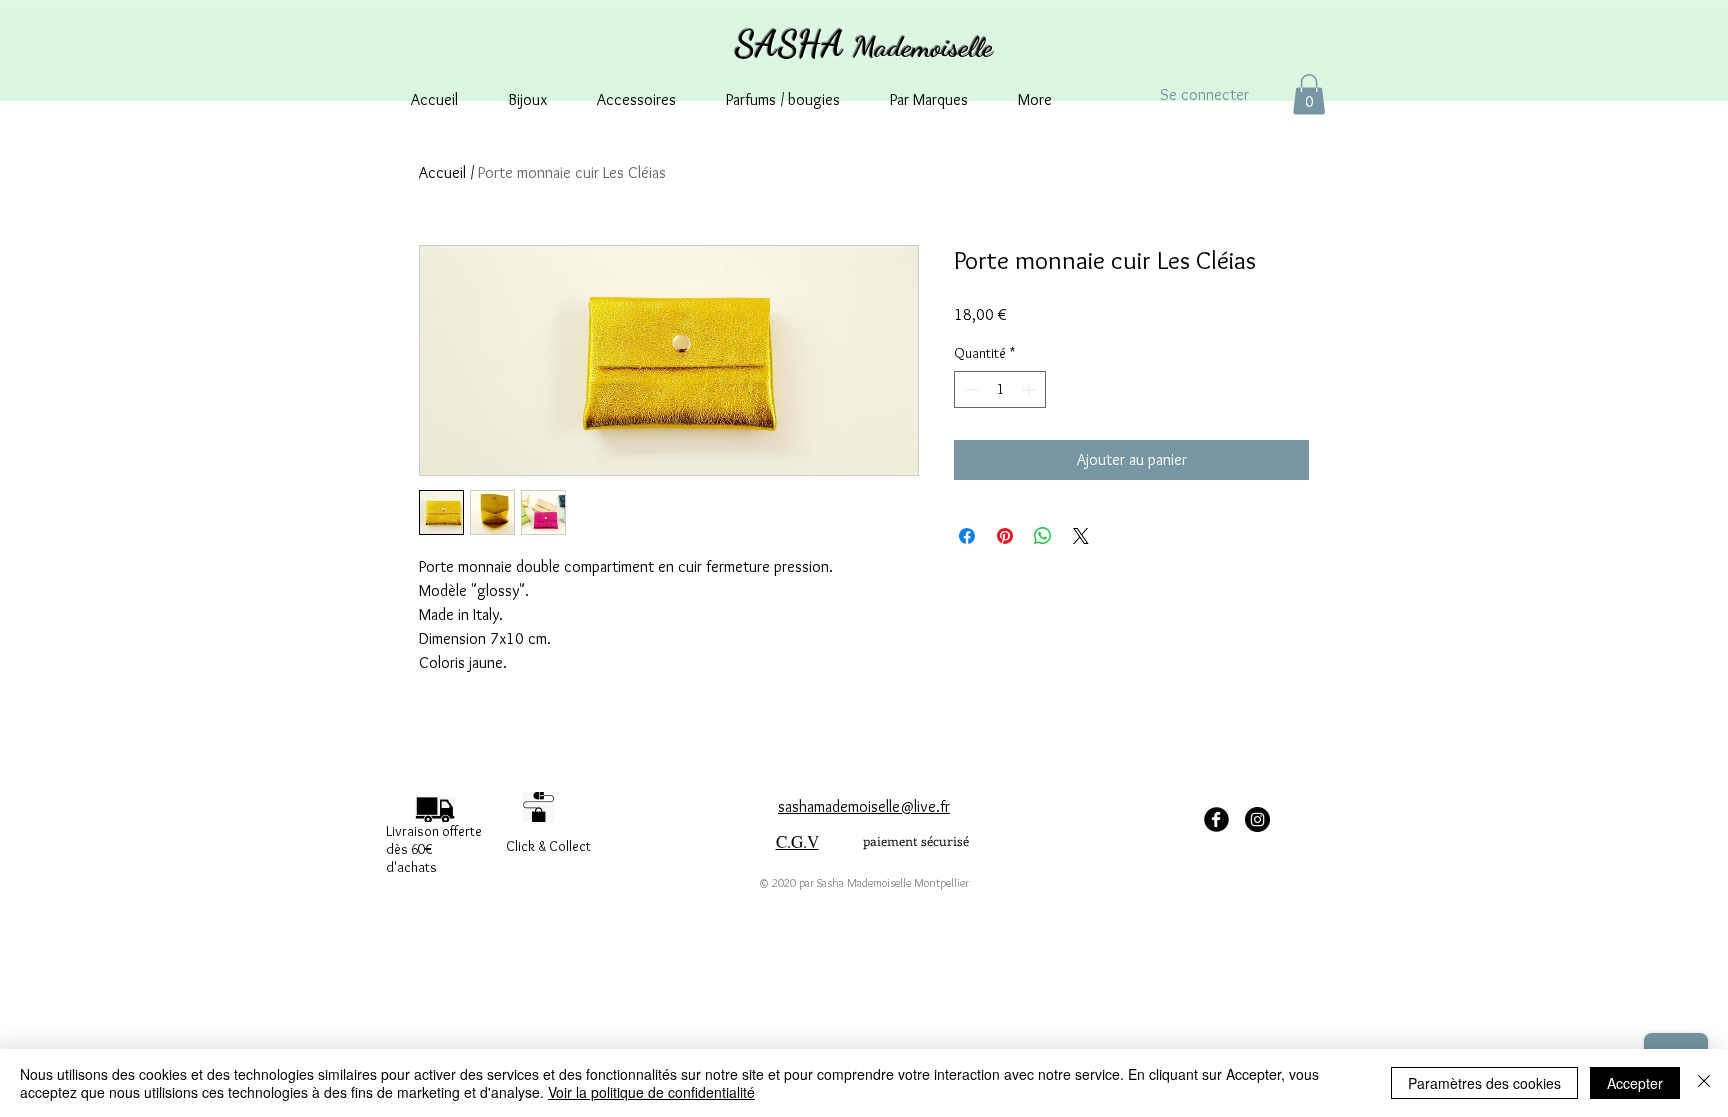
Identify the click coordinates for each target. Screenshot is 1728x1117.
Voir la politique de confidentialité (651, 1092)
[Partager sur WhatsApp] (1043, 536)
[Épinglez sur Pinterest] (1005, 536)
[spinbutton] (1000, 389)
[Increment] (1030, 389)
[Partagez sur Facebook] (967, 536)
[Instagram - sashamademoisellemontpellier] (1257, 819)
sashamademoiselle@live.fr (864, 806)
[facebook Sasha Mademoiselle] (1216, 819)
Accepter (1635, 1083)
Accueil (442, 172)
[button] (1309, 94)
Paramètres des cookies (1484, 1083)
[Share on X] (1081, 536)
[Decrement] (969, 389)
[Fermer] (1704, 1083)
